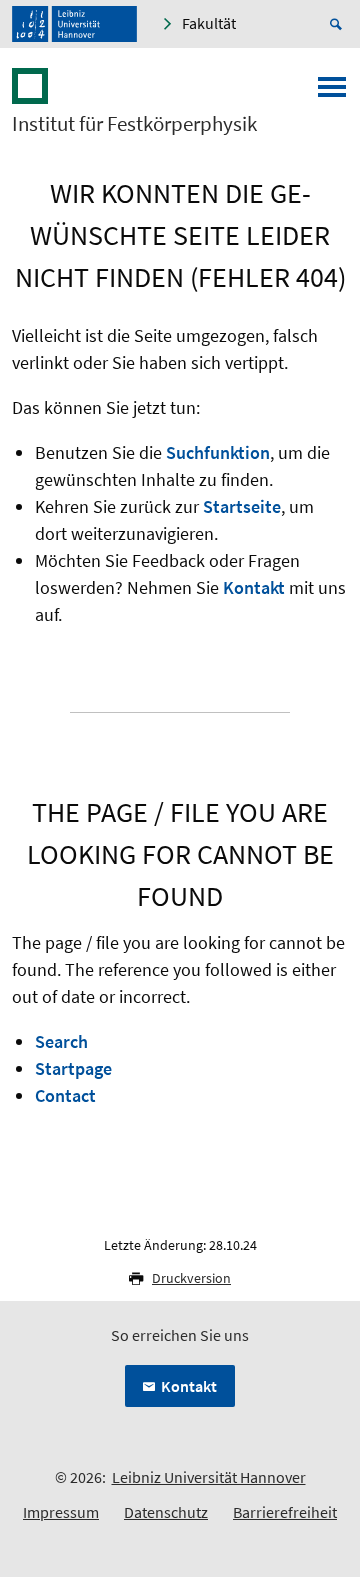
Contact (65, 1095)
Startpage (73, 1068)
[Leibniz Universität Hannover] (74, 24)
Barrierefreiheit (285, 1512)
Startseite (242, 506)
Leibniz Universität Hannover (209, 1477)
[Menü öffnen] (332, 93)
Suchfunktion (218, 452)
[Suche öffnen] (339, 24)
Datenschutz (166, 1512)
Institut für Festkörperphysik (134, 124)
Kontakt (254, 587)
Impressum (61, 1512)
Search (61, 1041)
